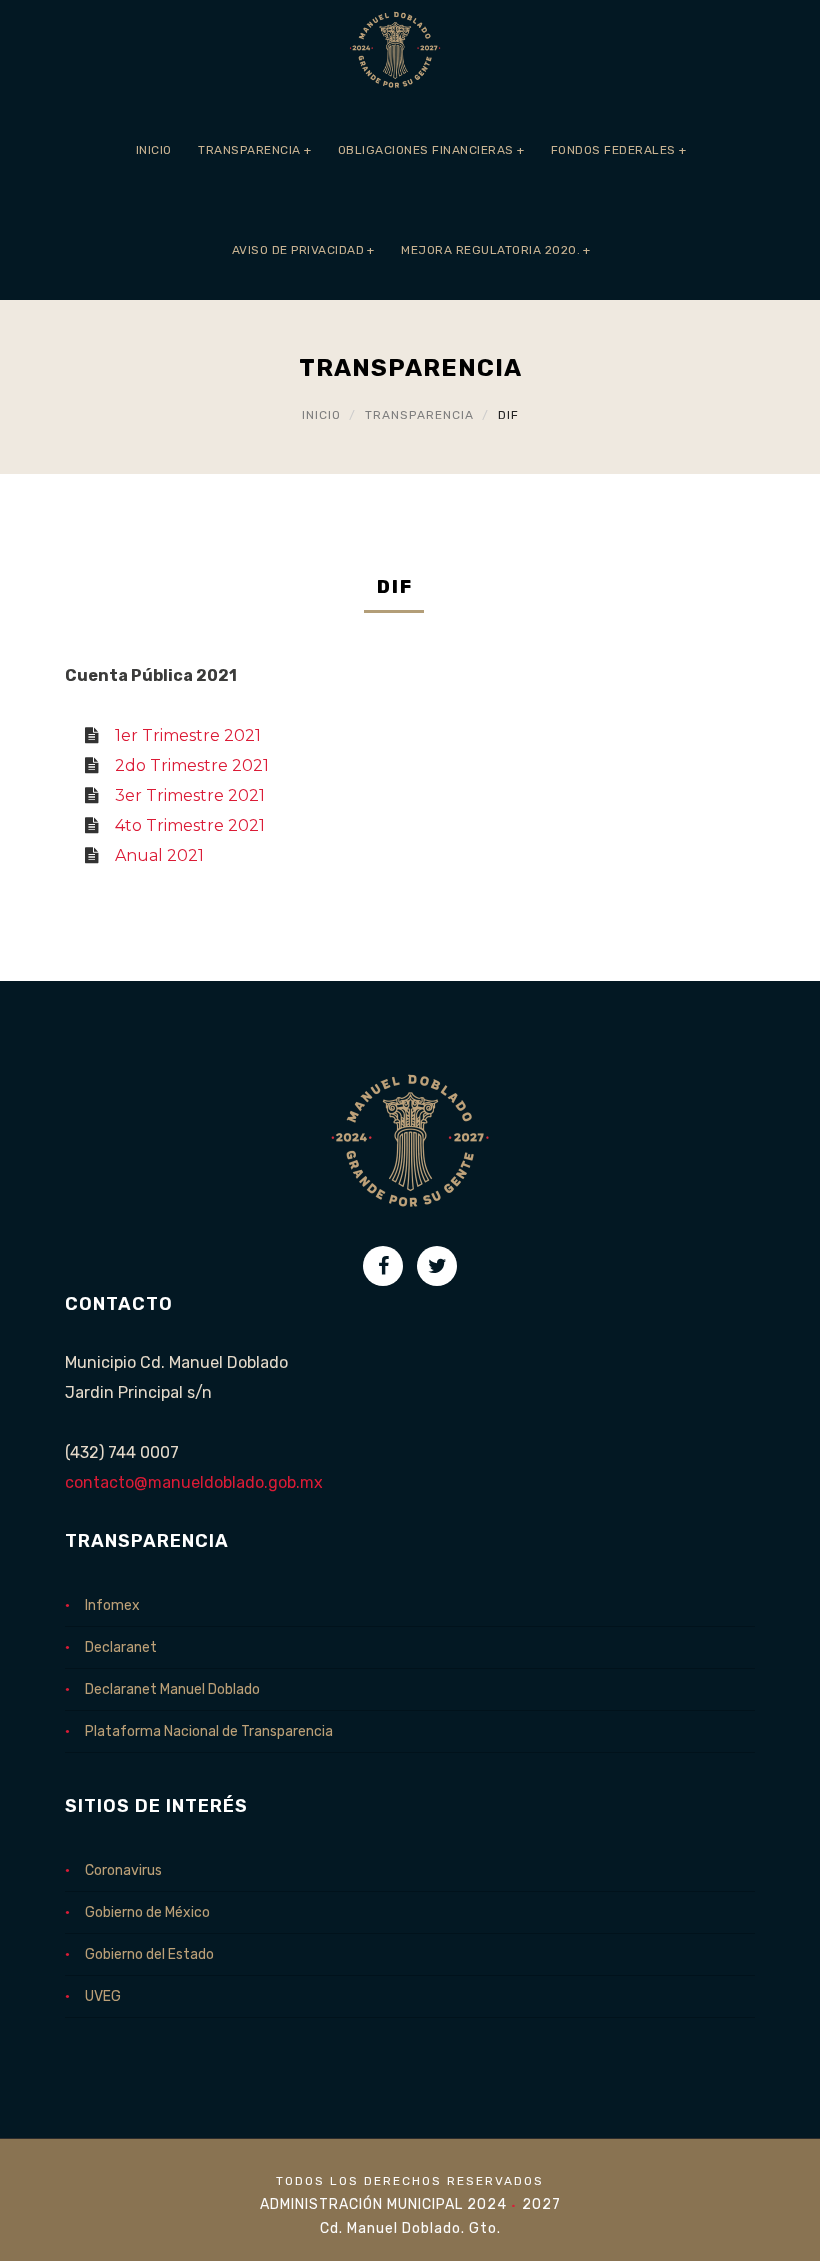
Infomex (112, 1605)
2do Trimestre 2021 (192, 765)
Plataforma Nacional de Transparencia (209, 1731)
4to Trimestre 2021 (190, 825)
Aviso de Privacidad (303, 250)
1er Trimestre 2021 (188, 735)
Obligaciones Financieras (431, 150)
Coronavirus (123, 1870)
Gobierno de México (147, 1912)
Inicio (154, 150)
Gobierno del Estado (149, 1954)
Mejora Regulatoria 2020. (496, 250)
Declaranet (121, 1647)
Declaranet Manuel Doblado (172, 1689)
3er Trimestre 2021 (190, 795)
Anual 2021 (159, 855)
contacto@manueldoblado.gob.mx (194, 1482)
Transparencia (254, 150)
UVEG (103, 1996)
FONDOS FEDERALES (619, 150)
